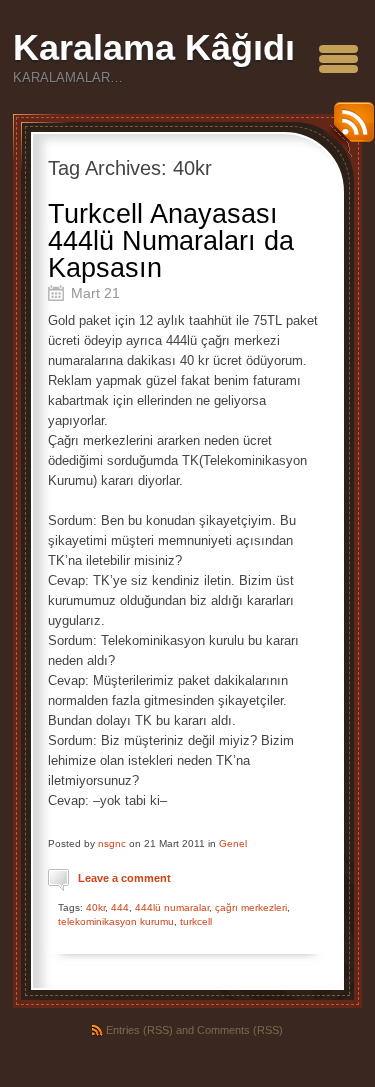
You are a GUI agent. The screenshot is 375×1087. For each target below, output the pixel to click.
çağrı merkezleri (251, 907)
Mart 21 (95, 293)
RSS (349, 129)
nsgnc (112, 843)
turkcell (196, 921)
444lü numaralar (172, 907)
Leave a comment (124, 878)
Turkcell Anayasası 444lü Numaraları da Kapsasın (171, 241)
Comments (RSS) (240, 1030)
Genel (233, 843)
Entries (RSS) (139, 1030)
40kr (95, 907)
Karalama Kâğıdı (154, 47)
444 (120, 907)
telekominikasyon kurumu (116, 921)
